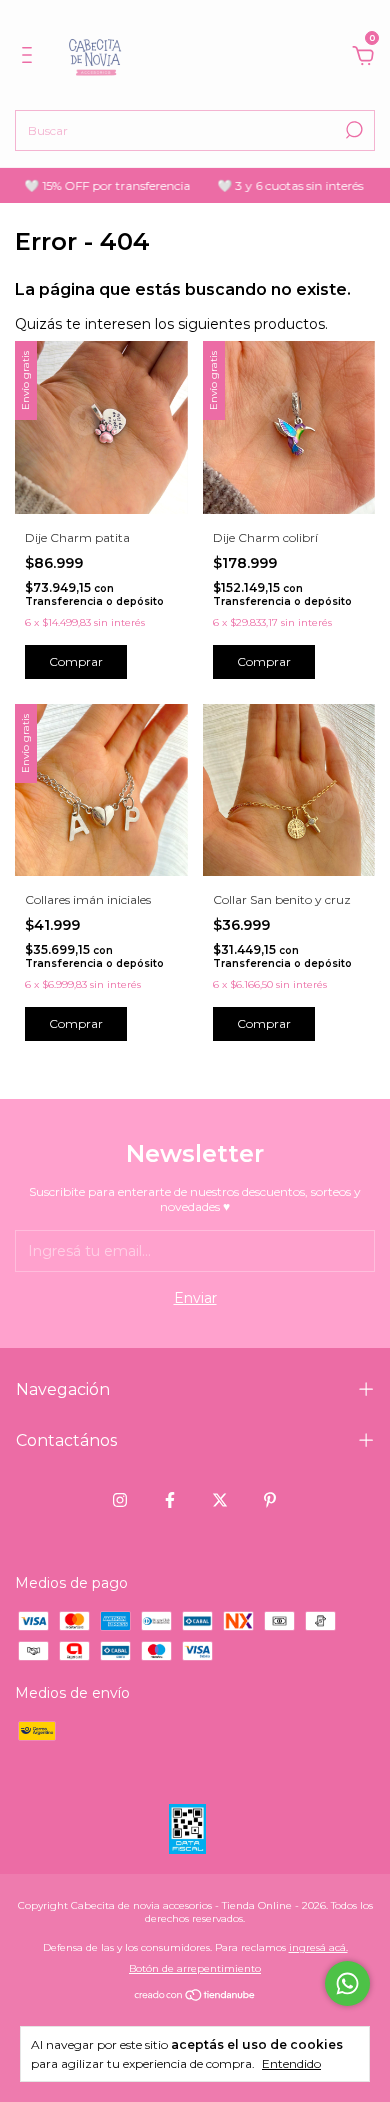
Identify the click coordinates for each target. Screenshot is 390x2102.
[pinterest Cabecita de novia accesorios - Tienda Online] (270, 1500)
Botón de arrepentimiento (195, 1968)
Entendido (291, 2063)
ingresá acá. (318, 1947)
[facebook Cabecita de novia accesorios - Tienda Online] (170, 1500)
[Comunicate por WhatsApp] (347, 1983)
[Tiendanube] (195, 1997)
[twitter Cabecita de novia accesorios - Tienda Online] (220, 1500)
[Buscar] (352, 130)
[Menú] (30, 58)
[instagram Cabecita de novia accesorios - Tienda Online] (120, 1500)
